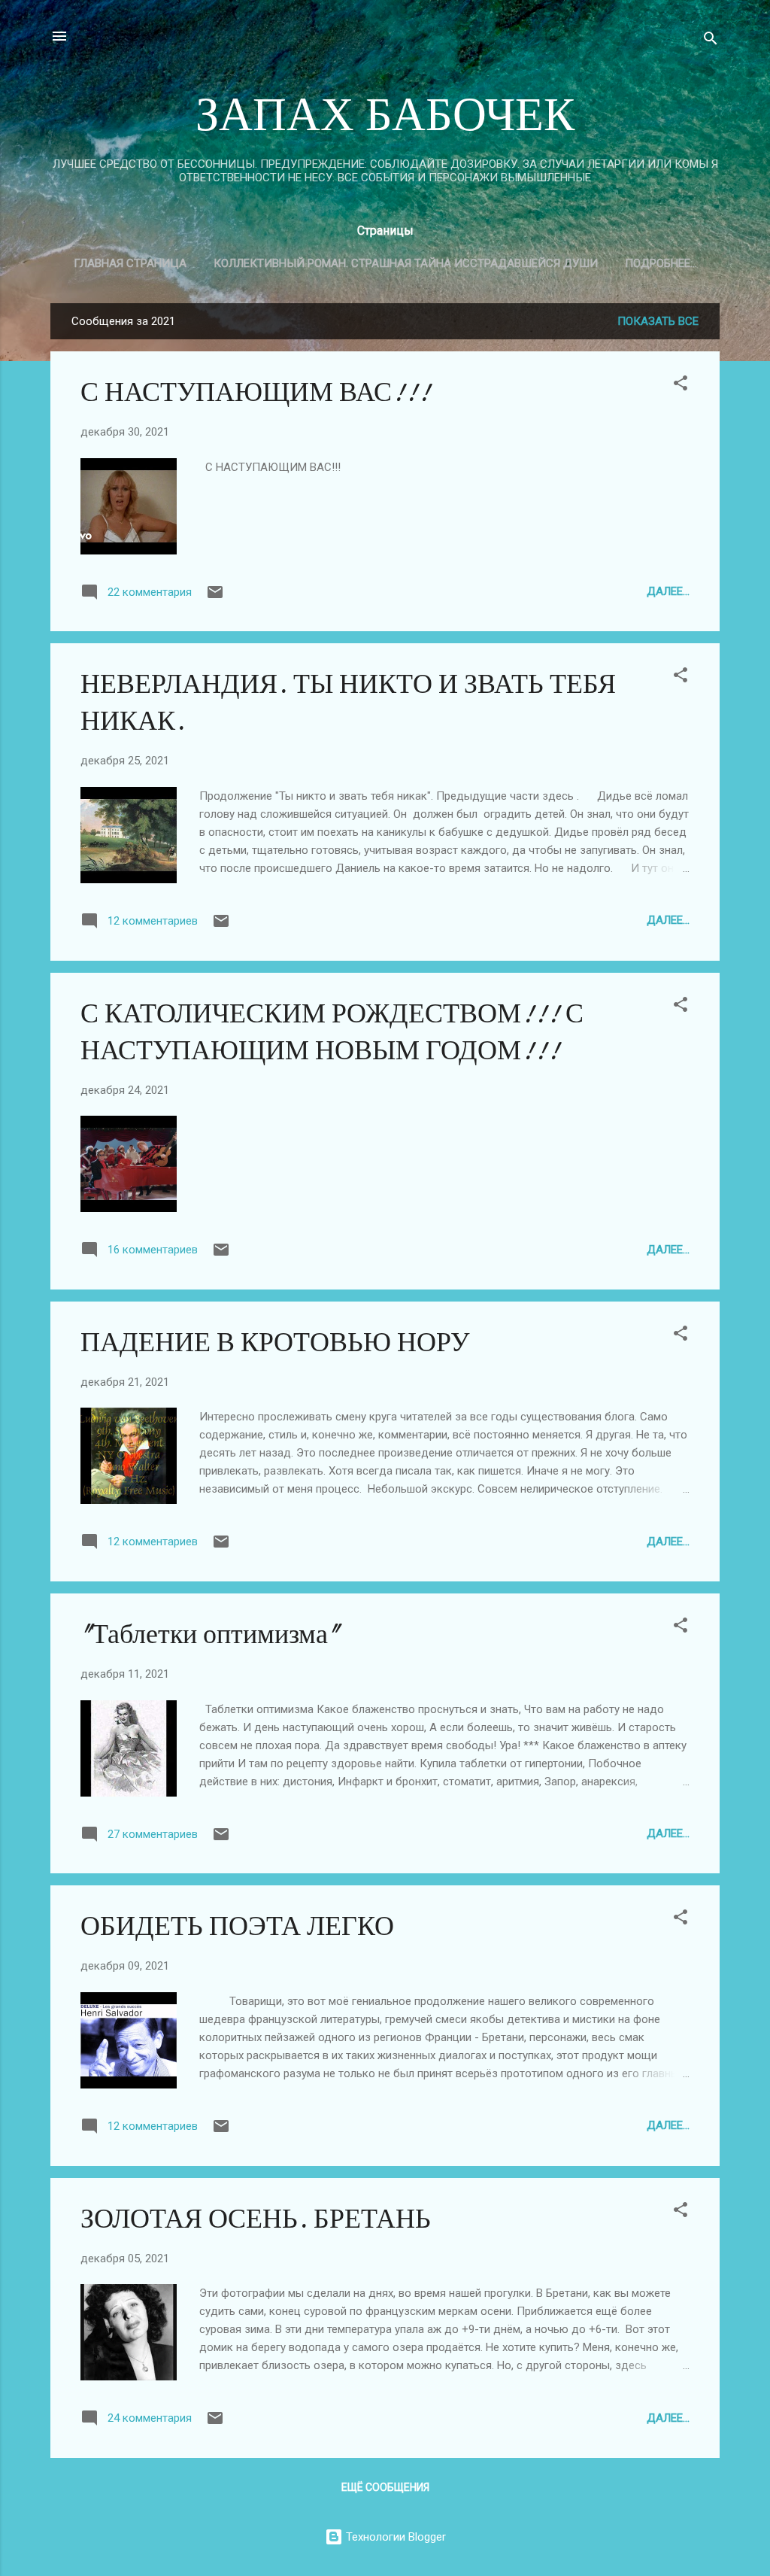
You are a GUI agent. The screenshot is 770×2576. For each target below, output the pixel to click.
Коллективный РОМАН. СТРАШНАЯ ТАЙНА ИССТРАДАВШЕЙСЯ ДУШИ (406, 263)
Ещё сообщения (385, 2487)
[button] (681, 386)
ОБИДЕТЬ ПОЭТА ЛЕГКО (237, 1926)
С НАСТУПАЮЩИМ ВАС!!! (255, 392)
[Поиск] (711, 41)
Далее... (668, 591)
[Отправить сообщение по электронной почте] (215, 597)
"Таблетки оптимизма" (210, 1634)
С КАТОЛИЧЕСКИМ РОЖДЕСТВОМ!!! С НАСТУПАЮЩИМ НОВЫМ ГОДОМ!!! (332, 1032)
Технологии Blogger (394, 2537)
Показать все (658, 321)
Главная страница (130, 263)
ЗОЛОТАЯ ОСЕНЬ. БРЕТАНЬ (256, 2219)
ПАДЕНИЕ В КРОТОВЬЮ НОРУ (275, 1343)
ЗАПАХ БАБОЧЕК (385, 115)
